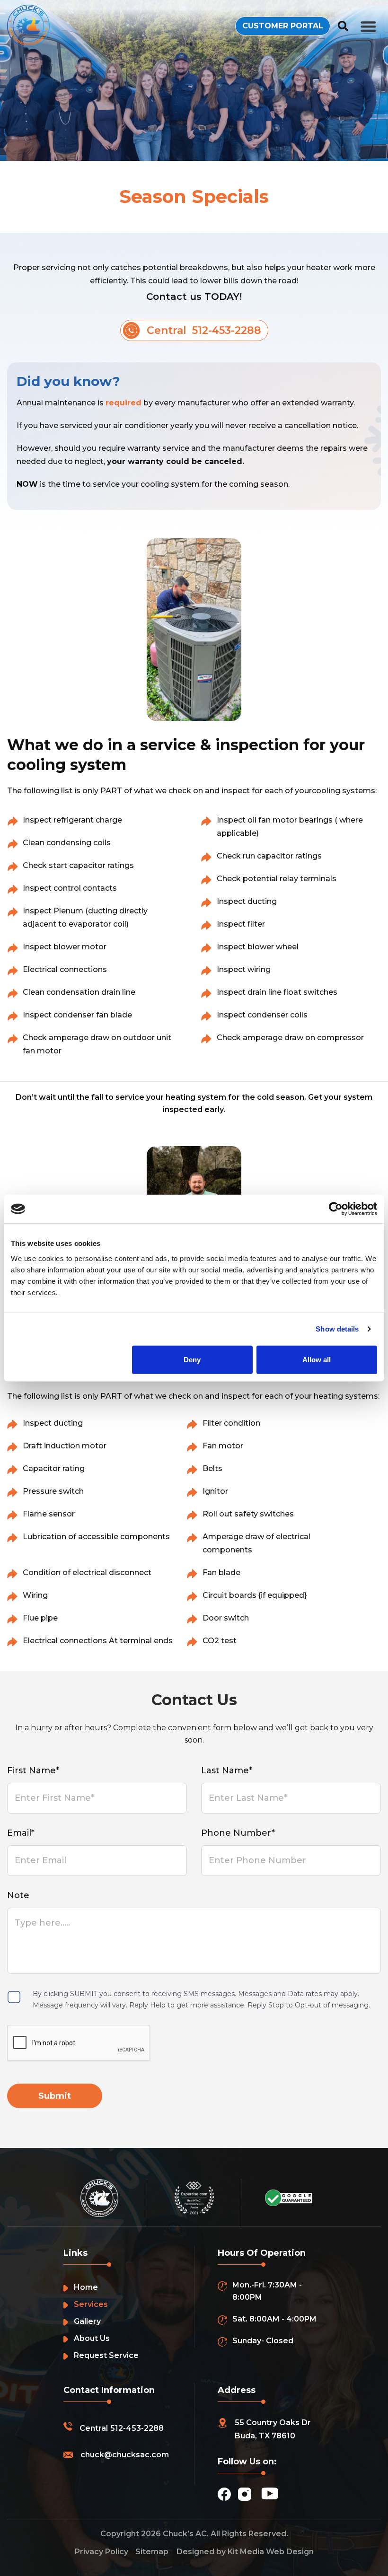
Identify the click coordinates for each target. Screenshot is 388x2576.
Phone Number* (238, 1833)
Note (18, 1895)
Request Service (106, 2355)
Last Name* (227, 1770)
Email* (21, 1833)
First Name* (33, 1770)
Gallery (87, 2321)
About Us (92, 2338)
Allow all (317, 1359)
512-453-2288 (137, 2428)
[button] (369, 26)
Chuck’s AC (185, 2534)
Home (86, 2287)
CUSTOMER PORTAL (283, 26)
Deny (192, 1359)
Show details (337, 1329)
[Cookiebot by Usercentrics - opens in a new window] (336, 1209)
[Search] (343, 26)
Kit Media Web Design (271, 2552)
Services (91, 2304)
